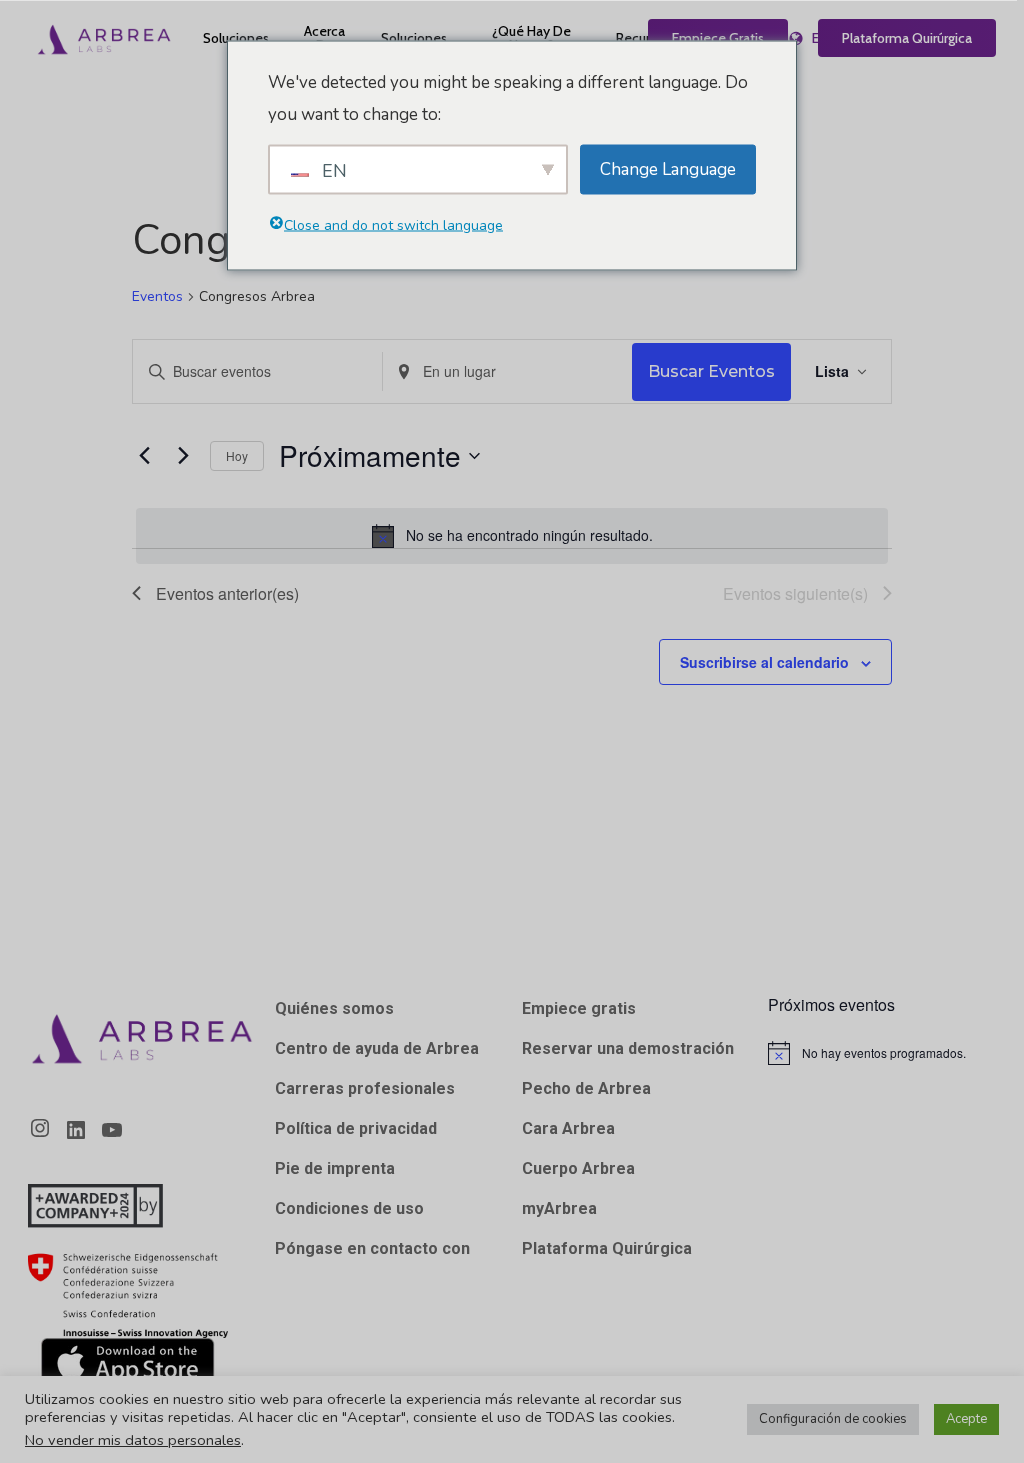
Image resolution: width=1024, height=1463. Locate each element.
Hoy (237, 455)
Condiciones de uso (349, 1208)
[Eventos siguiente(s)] (183, 456)
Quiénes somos (334, 1008)
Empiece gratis (579, 1008)
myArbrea (559, 1208)
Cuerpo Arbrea (578, 1168)
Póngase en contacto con (372, 1248)
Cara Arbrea (568, 1128)
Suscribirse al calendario (764, 662)
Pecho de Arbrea (586, 1088)
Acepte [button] (966, 1419)
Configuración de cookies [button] (833, 1419)
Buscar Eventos (711, 371)
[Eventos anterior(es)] (144, 456)
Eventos (157, 296)
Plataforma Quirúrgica (607, 1248)
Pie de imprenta (335, 1168)
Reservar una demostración (628, 1048)
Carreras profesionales (365, 1088)
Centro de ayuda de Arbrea (377, 1048)
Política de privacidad (356, 1128)
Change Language (668, 168)
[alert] (512, 536)
